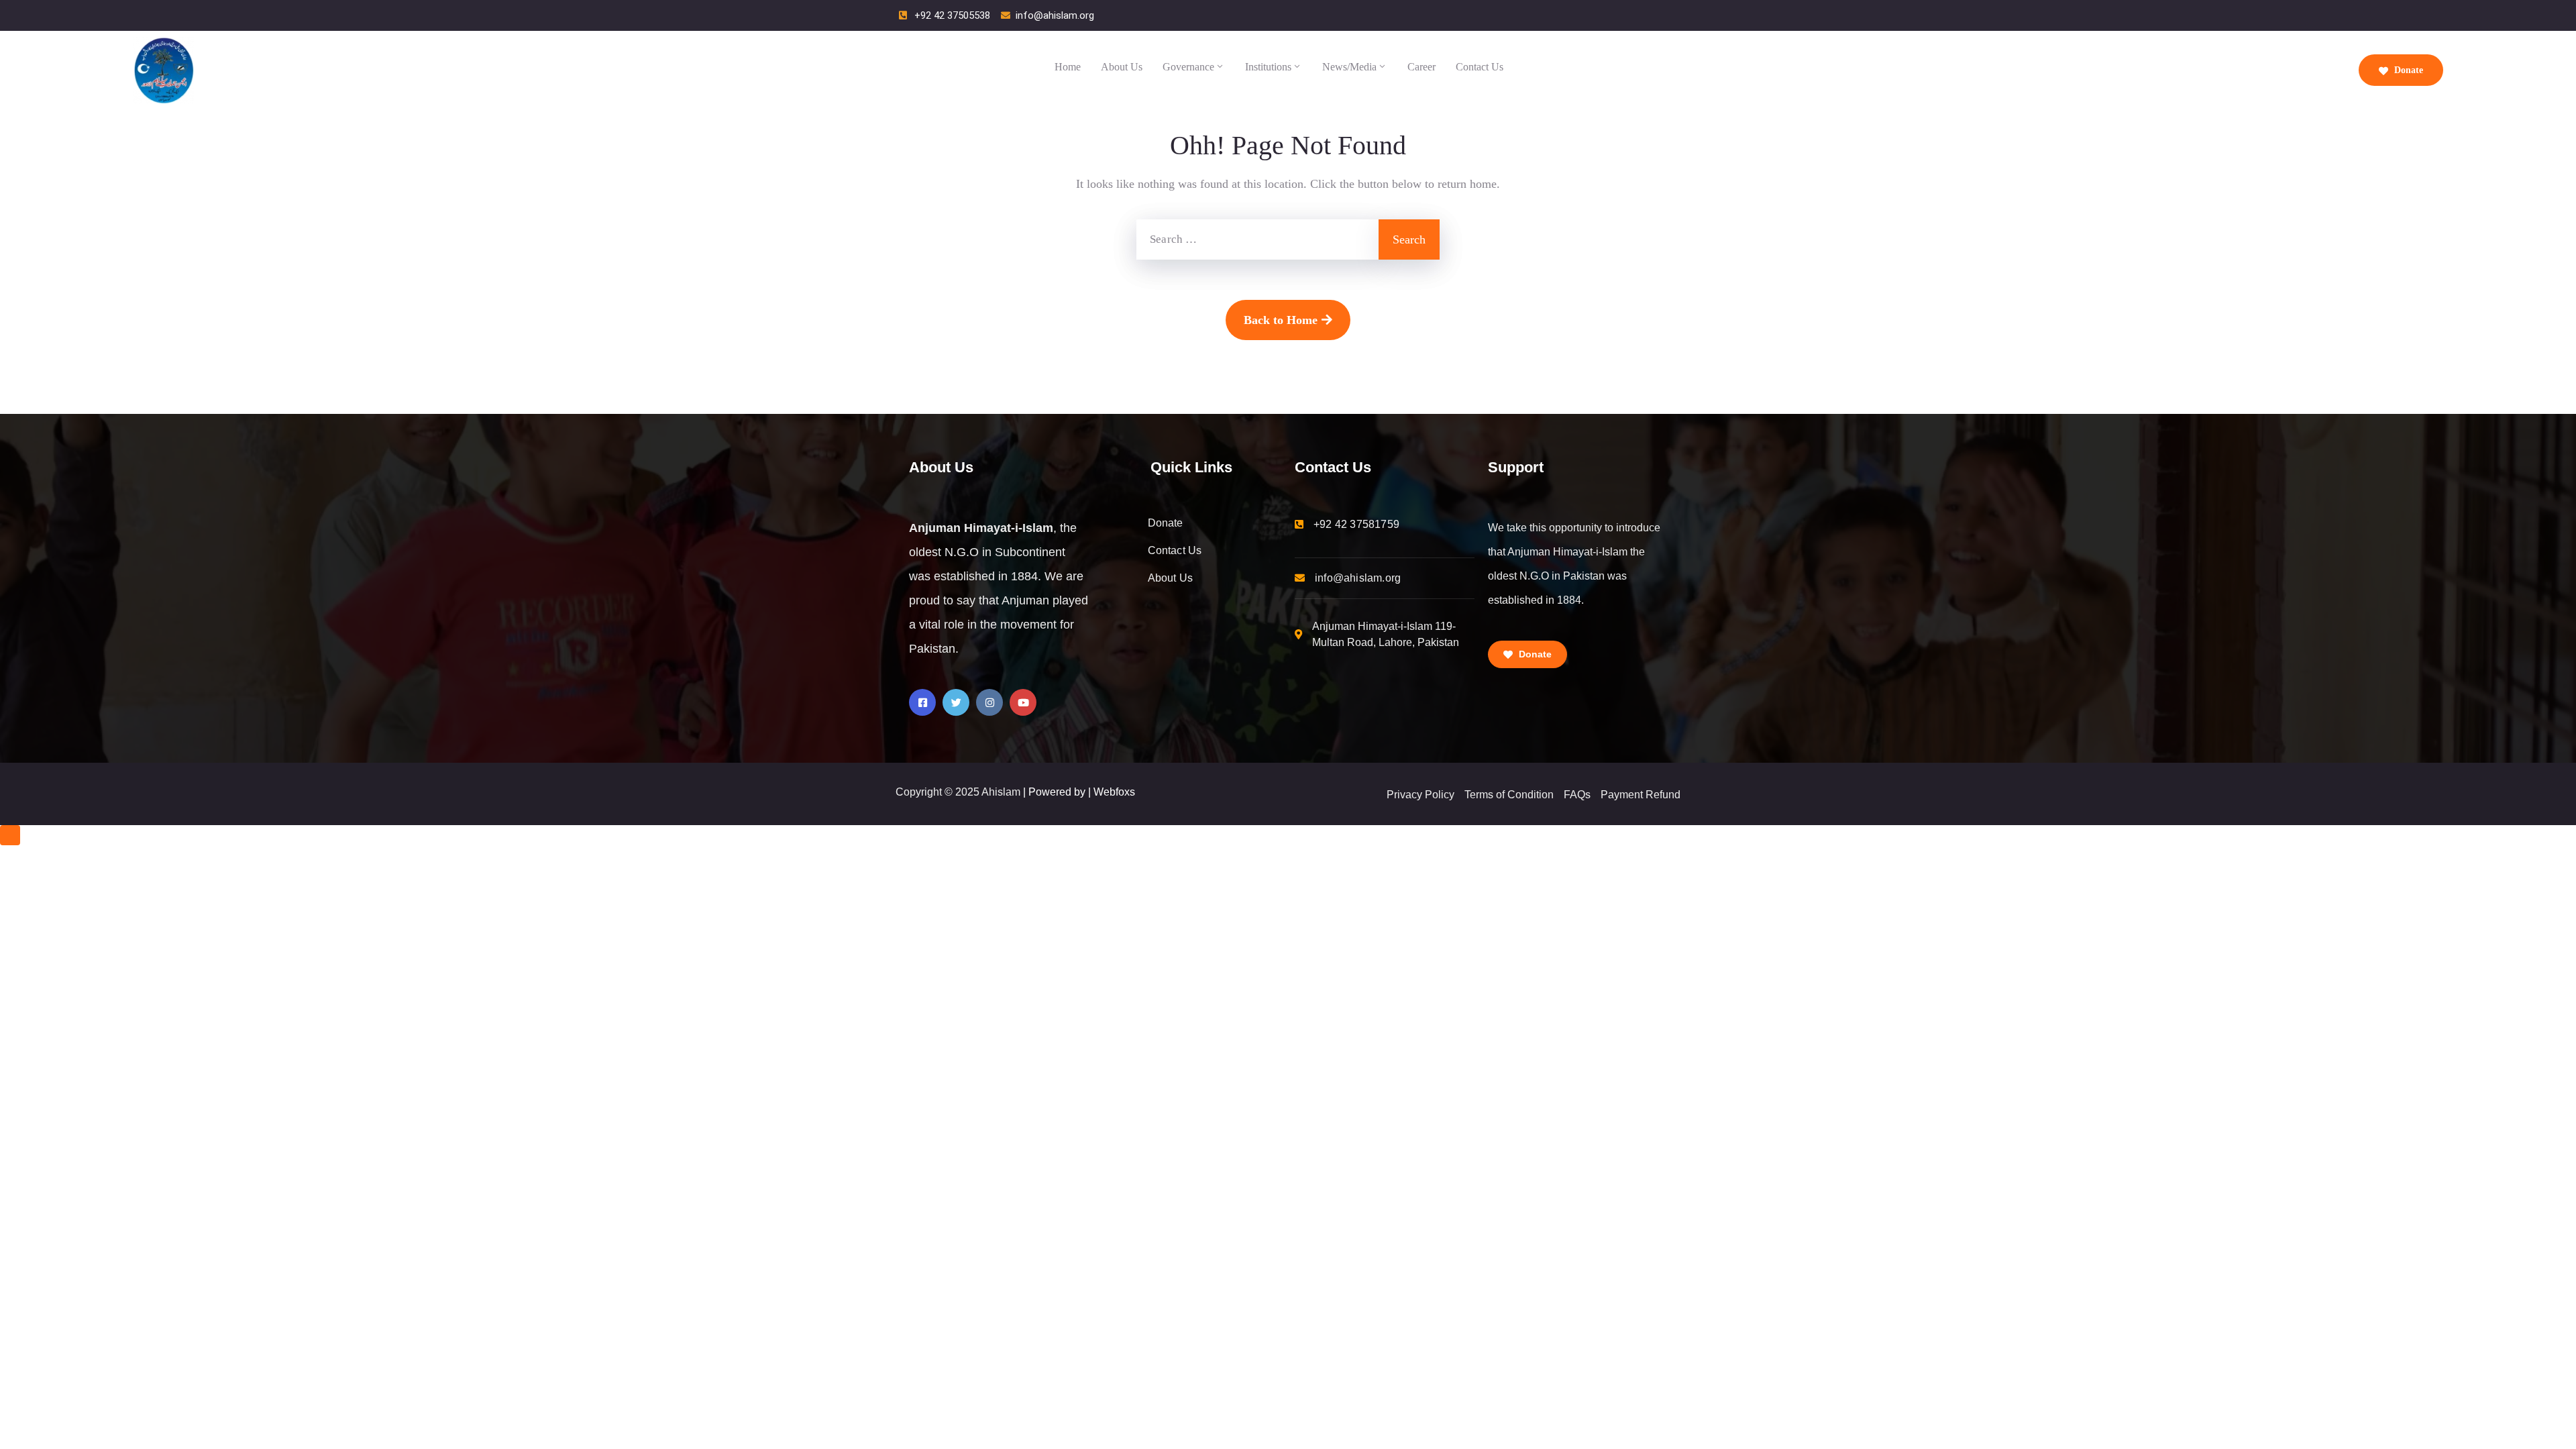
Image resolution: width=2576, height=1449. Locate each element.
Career (1421, 67)
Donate (2407, 70)
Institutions (1268, 67)
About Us (1122, 67)
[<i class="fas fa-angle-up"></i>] (10, 835)
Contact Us (1480, 67)
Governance (1188, 67)
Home (1068, 67)
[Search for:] (1257, 239)
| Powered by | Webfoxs (1079, 792)
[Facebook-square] (922, 702)
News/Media (1349, 67)
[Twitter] (956, 702)
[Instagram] (989, 702)
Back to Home (1281, 320)
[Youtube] (1023, 702)
